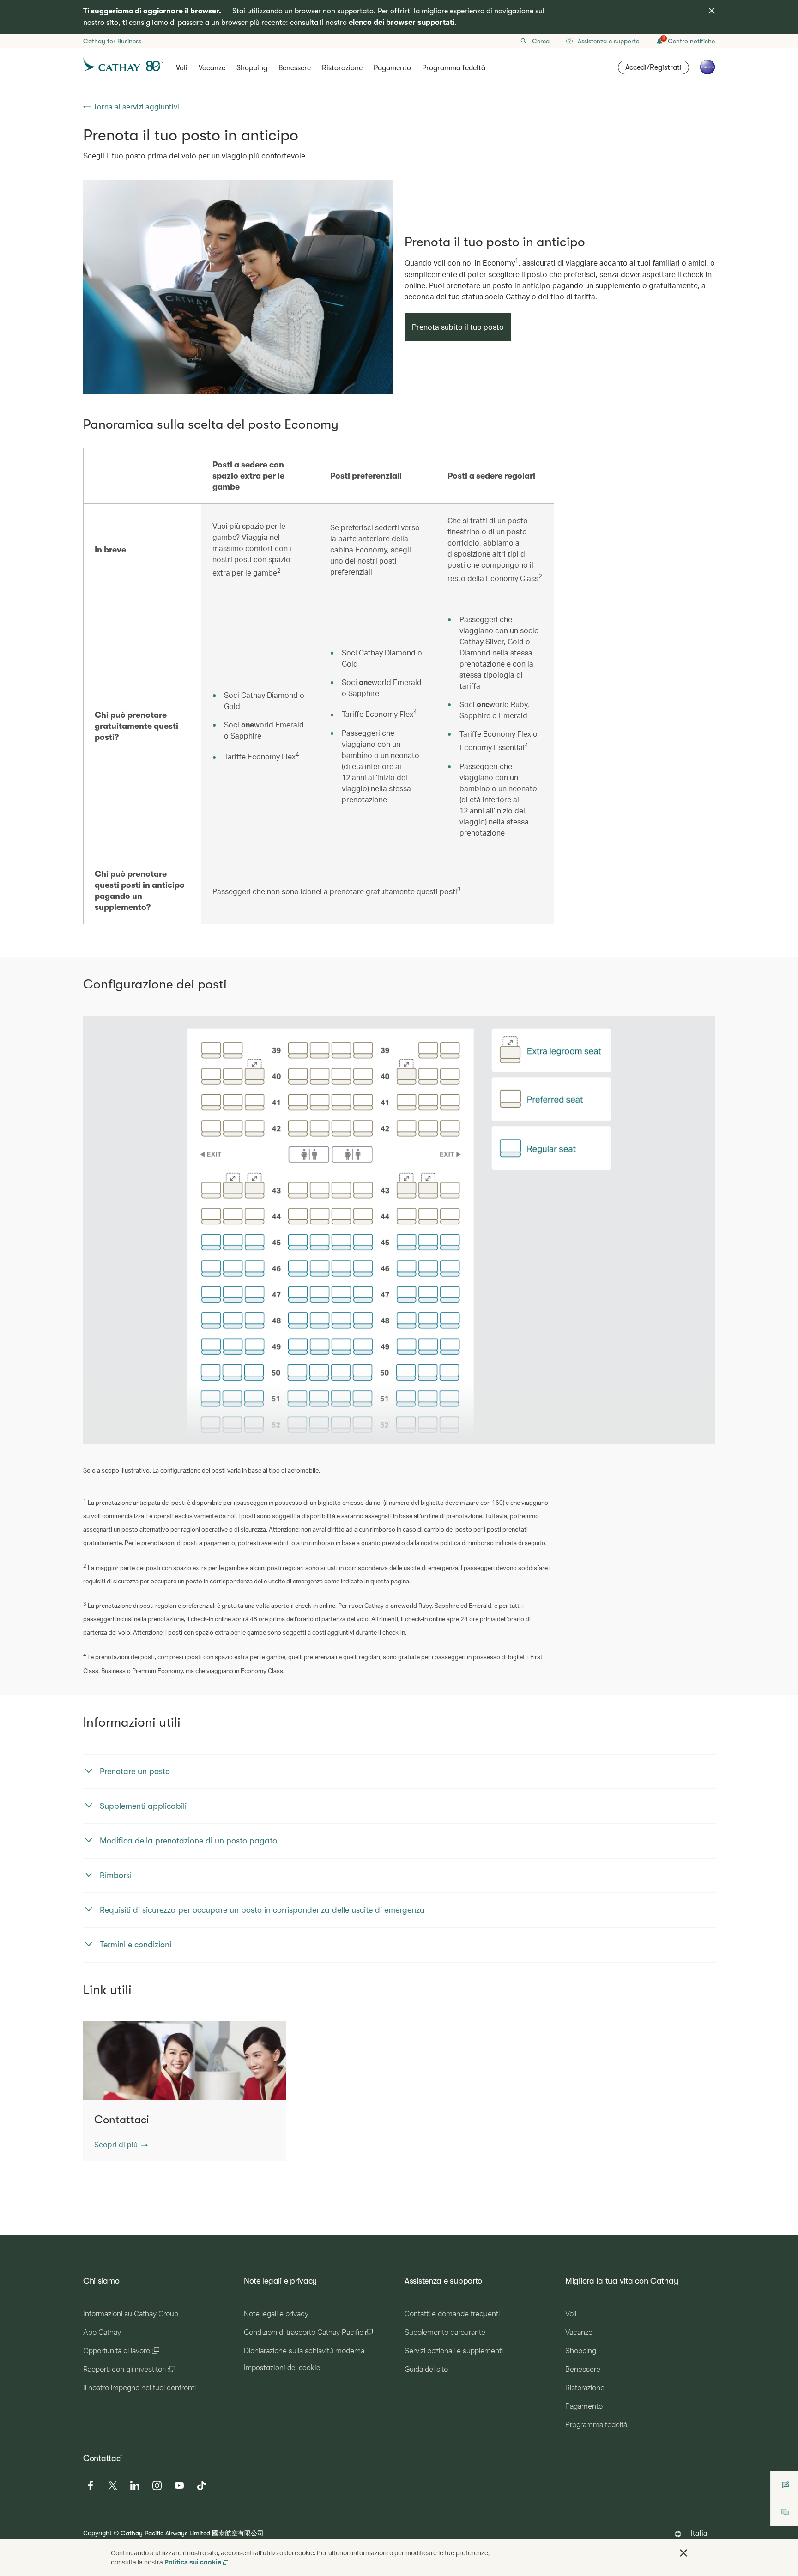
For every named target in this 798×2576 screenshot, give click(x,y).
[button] (121, 2145)
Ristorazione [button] (342, 68)
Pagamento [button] (392, 68)
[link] (238, 287)
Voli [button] (182, 68)
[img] (712, 11)
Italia (699, 2533)
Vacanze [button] (212, 68)
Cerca (541, 41)
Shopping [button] (252, 68)
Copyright (97, 2533)
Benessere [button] (295, 68)
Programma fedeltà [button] (454, 68)
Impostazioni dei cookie (282, 2368)
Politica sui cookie (193, 2562)
